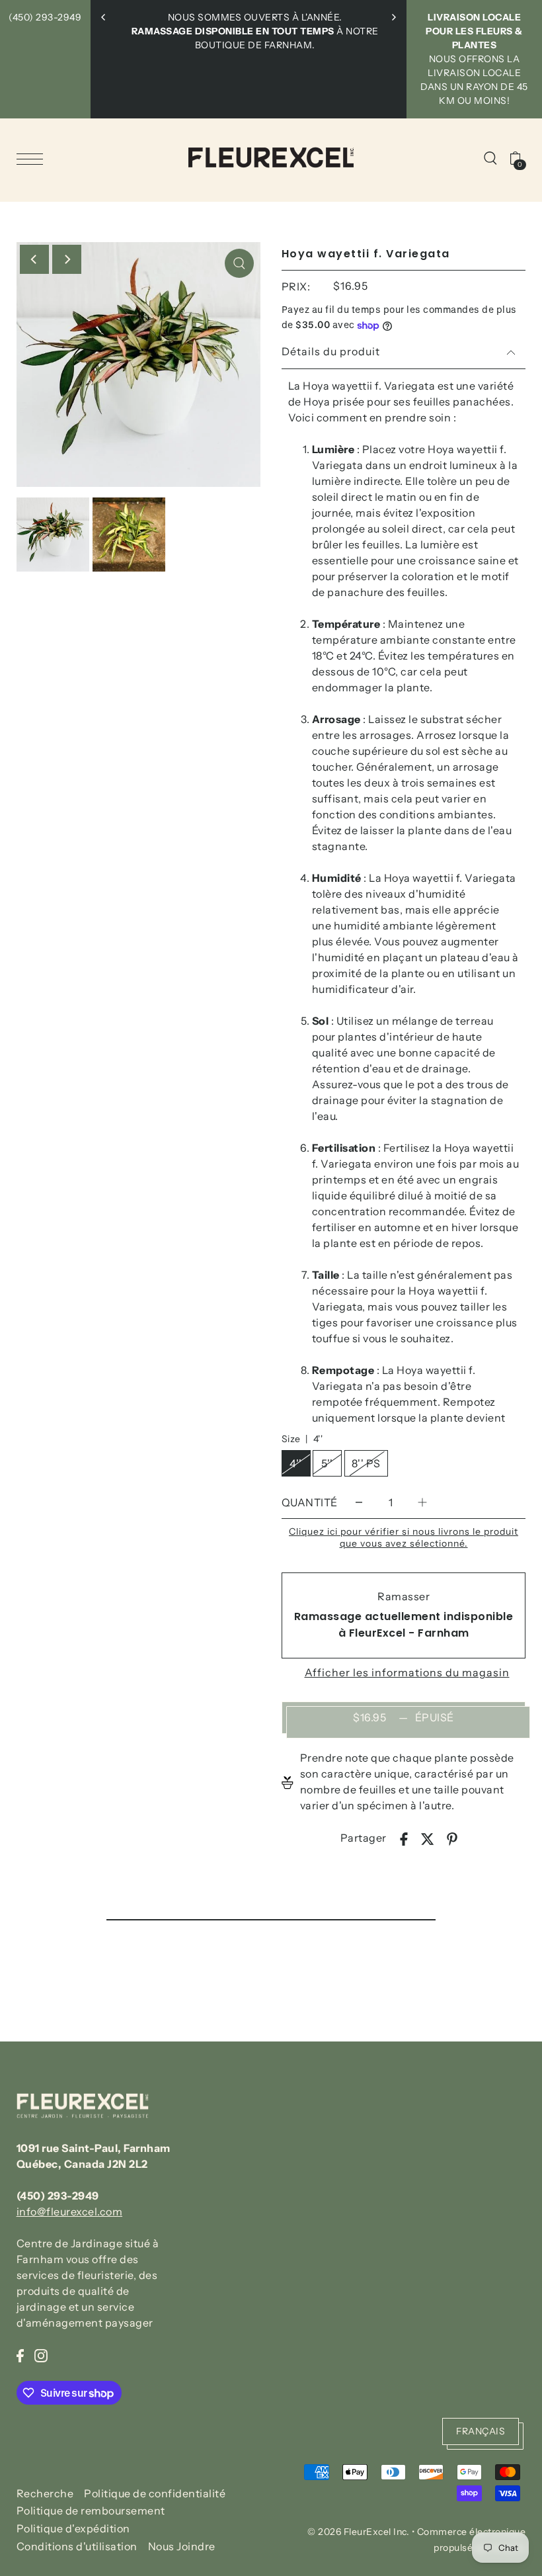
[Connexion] (490, 157)
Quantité (310, 1502)
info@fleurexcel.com (70, 2211)
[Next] (393, 17)
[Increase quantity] (422, 1502)
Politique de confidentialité (155, 2493)
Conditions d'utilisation (77, 2546)
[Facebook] (20, 2354)
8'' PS (366, 1463)
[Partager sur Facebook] (404, 1838)
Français (481, 2431)
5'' (327, 1463)
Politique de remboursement (91, 2511)
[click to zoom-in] (239, 263)
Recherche (45, 2493)
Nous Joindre (182, 2546)
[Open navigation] (33, 158)
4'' (296, 1463)
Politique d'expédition (73, 2528)
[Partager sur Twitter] (428, 1838)
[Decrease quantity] (359, 1502)
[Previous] (104, 17)
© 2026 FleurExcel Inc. (358, 2532)
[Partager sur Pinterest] (452, 1838)
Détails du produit (331, 351)
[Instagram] (41, 2354)
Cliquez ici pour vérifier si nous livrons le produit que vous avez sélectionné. (404, 1537)
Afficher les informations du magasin (407, 1672)
